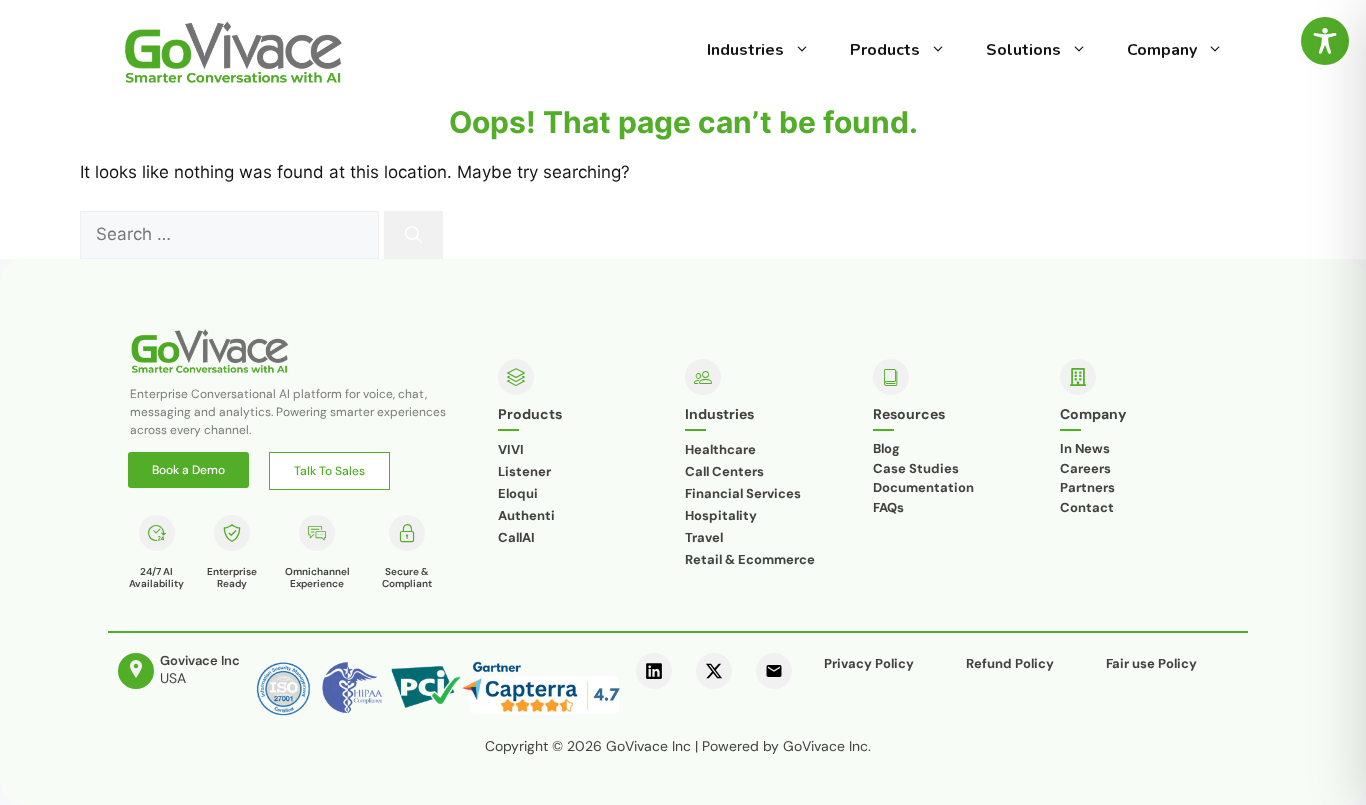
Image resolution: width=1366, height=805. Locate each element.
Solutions (1023, 50)
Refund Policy (1010, 663)
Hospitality (721, 515)
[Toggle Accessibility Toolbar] (1325, 41)
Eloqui (518, 493)
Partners (1087, 487)
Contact (1087, 507)
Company (1162, 50)
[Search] (413, 235)
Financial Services (743, 493)
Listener (524, 471)
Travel (704, 537)
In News (1085, 448)
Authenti (526, 515)
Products (885, 50)
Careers (1085, 468)
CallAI (516, 537)
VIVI (511, 449)
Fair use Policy (1151, 663)
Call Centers (724, 471)
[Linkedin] (654, 671)
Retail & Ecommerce (750, 559)
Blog (886, 448)
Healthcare (720, 449)
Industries (745, 50)
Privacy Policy (869, 663)
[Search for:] (232, 234)
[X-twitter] (714, 671)
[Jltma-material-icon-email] (774, 671)
